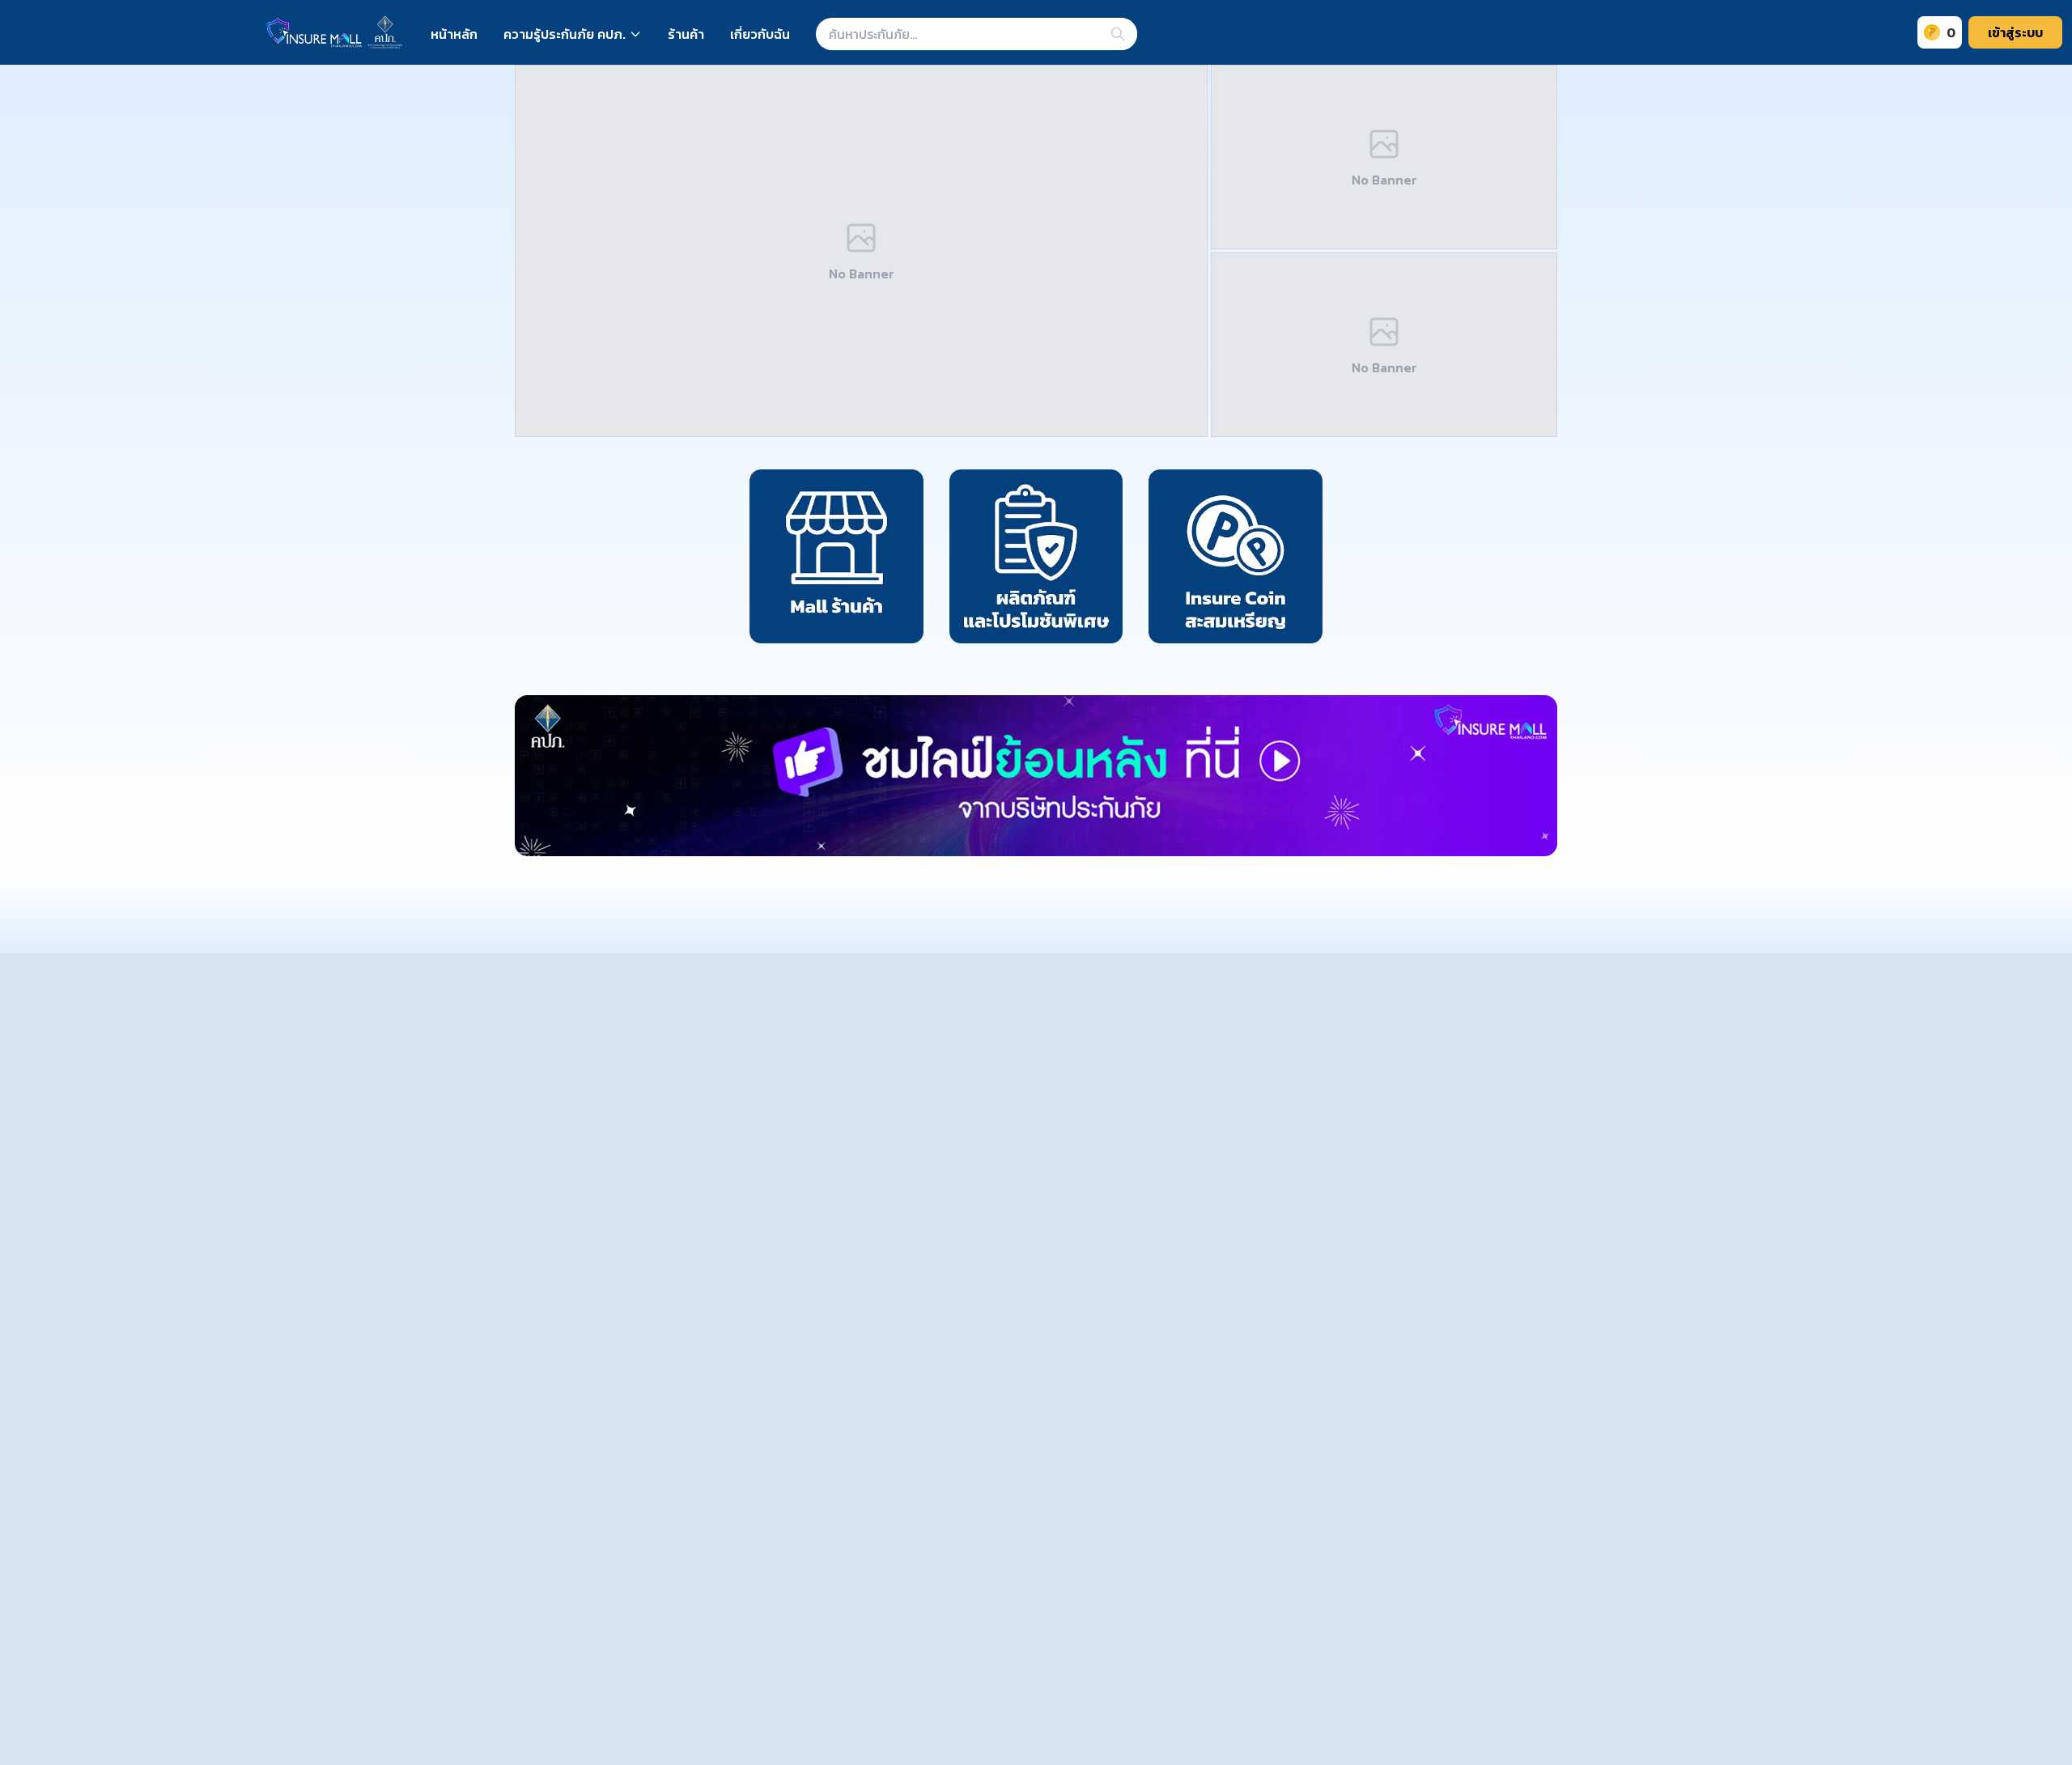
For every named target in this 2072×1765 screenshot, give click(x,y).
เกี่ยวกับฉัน (760, 34)
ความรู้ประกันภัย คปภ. (565, 34)
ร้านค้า (686, 34)
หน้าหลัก (454, 34)
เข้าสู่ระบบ (2015, 32)
